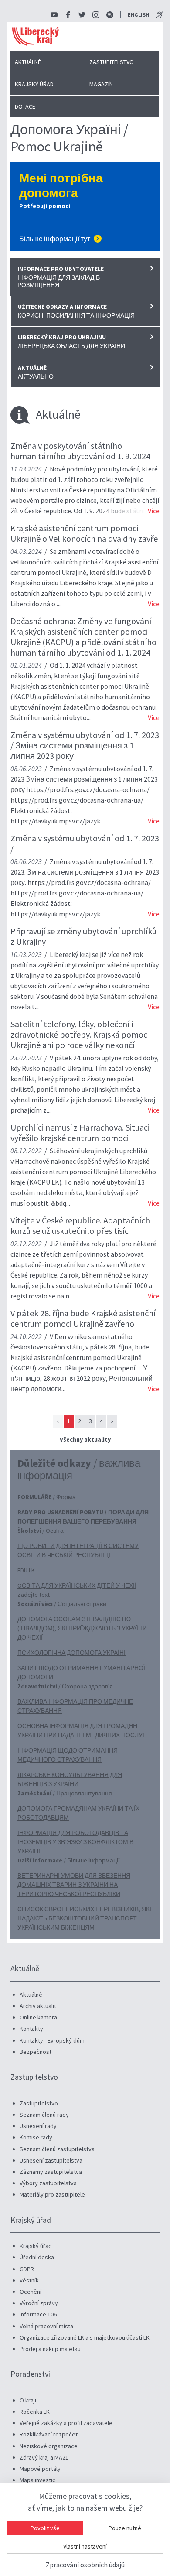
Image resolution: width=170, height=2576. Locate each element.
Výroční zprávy (39, 2303)
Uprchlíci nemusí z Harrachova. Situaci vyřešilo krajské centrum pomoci (80, 1133)
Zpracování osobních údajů (85, 2565)
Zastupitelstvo (112, 62)
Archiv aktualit (38, 2006)
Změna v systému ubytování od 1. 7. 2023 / (85, 843)
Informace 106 (38, 2314)
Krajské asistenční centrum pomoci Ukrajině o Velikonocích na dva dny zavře (84, 533)
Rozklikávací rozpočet (49, 2434)
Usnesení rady (38, 2126)
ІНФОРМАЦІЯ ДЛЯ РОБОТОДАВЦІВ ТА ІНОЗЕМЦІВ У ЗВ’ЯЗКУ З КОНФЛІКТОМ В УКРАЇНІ (75, 1842)
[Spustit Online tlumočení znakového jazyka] (160, 15)
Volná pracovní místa (46, 2326)
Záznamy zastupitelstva (51, 2172)
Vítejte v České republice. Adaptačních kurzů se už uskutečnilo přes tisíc (80, 1225)
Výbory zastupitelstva (48, 2183)
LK (47, 2412)
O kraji (28, 2400)
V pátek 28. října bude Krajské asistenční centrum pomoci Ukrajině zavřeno (83, 1318)
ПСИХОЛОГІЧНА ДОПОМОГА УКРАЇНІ (71, 1653)
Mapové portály (40, 2469)
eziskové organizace (50, 2446)
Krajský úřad (34, 84)
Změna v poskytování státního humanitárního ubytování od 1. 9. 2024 (80, 451)
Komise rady (36, 2137)
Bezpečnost (36, 2052)
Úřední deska (37, 2257)
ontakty (33, 2029)
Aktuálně (28, 62)
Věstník (29, 2280)
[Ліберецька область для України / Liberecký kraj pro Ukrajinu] (85, 345)
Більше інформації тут (55, 239)
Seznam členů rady (44, 2115)
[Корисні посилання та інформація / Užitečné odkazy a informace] (85, 315)
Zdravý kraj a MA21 (44, 2457)
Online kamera (38, 2017)
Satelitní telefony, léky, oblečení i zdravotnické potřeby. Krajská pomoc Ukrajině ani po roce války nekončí (79, 1034)
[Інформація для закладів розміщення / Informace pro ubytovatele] (85, 280)
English (138, 15)
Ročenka (32, 2412)
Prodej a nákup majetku (50, 2349)
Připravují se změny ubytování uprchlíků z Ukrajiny (83, 936)
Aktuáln (29, 1995)
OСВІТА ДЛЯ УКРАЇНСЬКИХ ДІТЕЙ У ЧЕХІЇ (77, 1585)
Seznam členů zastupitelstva (57, 2149)
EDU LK (26, 1570)
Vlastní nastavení (85, 2546)
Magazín (101, 84)
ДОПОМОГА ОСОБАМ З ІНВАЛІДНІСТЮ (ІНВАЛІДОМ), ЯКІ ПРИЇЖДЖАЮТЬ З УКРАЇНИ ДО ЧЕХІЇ (82, 1628)
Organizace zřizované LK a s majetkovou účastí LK (85, 2337)
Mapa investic (37, 2480)
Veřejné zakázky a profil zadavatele (66, 2423)
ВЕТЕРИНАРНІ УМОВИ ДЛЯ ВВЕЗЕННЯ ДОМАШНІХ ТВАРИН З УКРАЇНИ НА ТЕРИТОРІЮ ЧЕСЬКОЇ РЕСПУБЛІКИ (74, 1885)
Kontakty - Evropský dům (52, 2040)
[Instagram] (96, 15)
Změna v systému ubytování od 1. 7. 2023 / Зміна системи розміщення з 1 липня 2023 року (85, 745)
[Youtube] (54, 15)
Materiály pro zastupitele (52, 2194)
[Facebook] (68, 15)
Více (154, 511)
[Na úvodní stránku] (36, 37)
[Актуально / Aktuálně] (85, 376)
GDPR (27, 2269)
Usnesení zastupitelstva (51, 2160)
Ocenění (31, 2292)
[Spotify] (110, 15)
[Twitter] (82, 15)
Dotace (25, 106)
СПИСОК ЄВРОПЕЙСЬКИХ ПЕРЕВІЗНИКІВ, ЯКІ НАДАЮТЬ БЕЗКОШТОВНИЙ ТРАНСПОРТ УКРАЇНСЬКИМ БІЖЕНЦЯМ (84, 1918)
